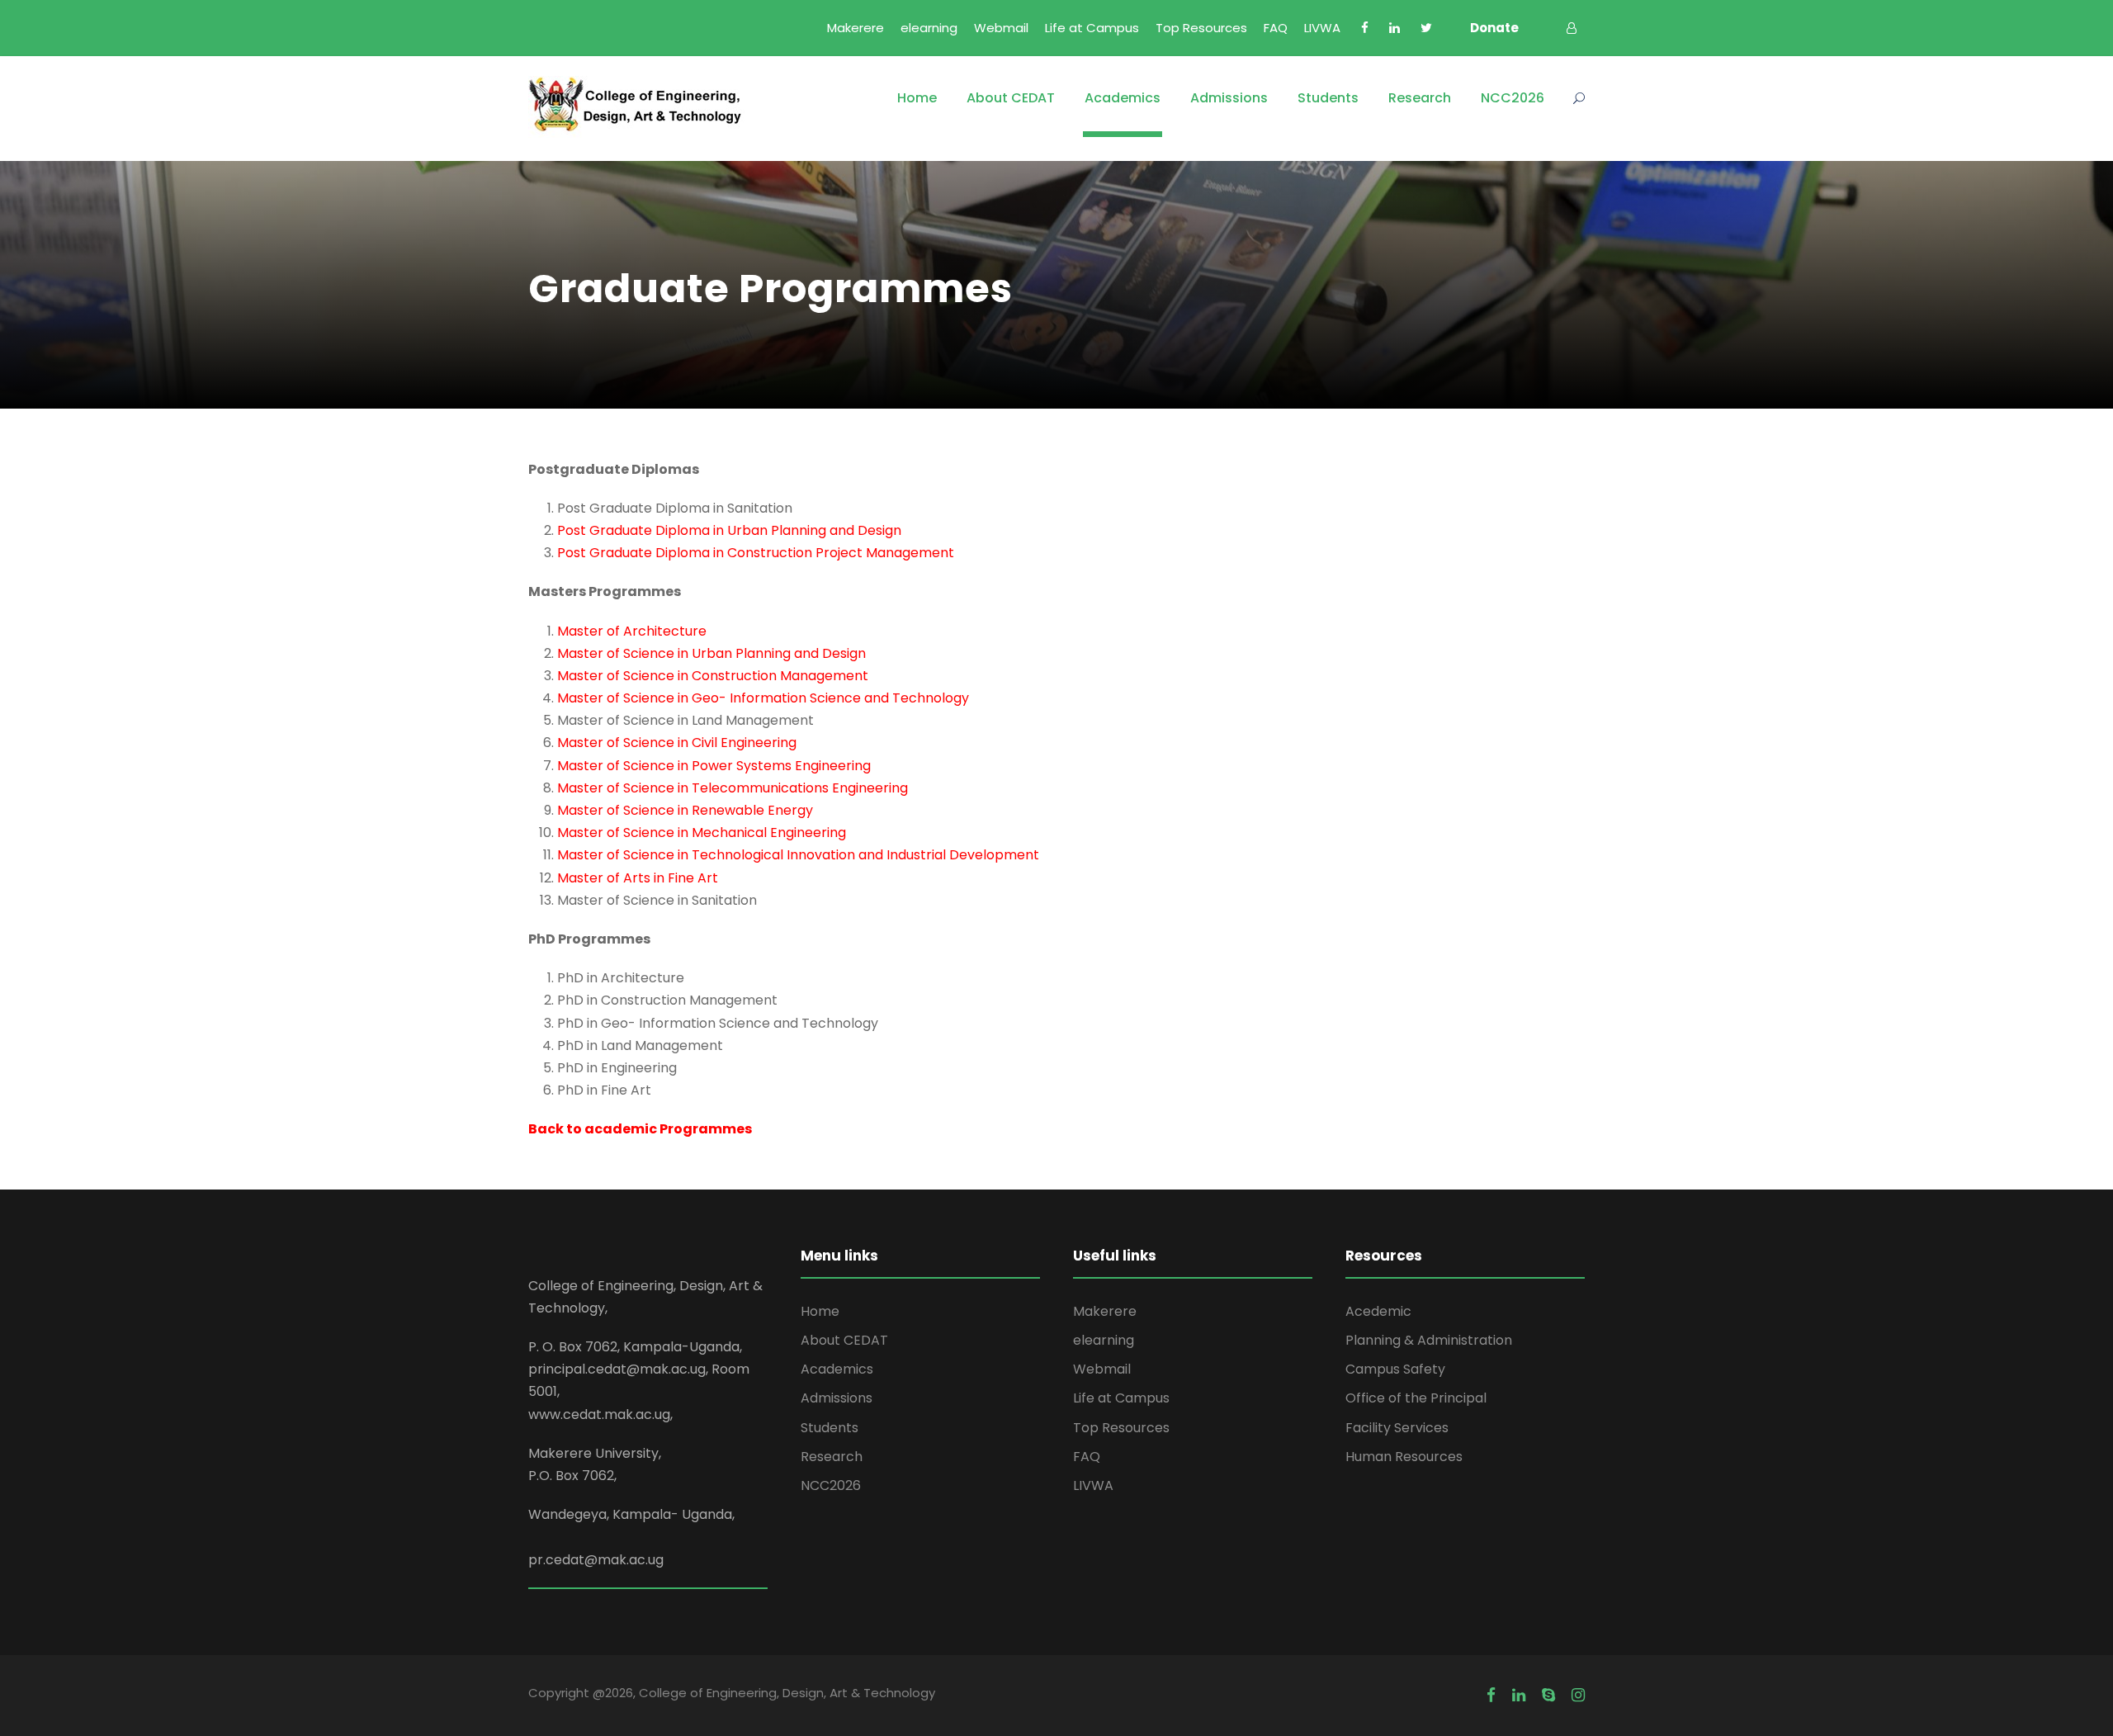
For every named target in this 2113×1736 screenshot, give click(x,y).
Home (917, 98)
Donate (1494, 28)
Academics (1123, 98)
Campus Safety (1395, 1369)
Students (1328, 98)
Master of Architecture (632, 631)
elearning (929, 28)
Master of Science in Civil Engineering (677, 743)
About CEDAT (1011, 98)
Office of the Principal (1416, 1398)
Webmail (1001, 28)
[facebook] (1365, 28)
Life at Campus (1092, 28)
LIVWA (1322, 28)
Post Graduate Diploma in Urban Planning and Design (729, 530)
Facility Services (1397, 1428)
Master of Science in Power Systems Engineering (714, 766)
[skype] (1548, 1696)
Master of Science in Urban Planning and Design (711, 653)
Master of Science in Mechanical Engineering (702, 833)
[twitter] (1426, 28)
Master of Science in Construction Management (713, 676)
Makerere (856, 28)
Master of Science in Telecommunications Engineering (733, 788)
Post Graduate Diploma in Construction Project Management (756, 553)
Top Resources (1201, 28)
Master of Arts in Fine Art (638, 878)
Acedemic (1378, 1311)
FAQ (1276, 28)
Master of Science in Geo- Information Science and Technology (763, 698)
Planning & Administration (1429, 1340)
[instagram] (1578, 1696)
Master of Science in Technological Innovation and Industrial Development (798, 855)
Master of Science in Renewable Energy (685, 810)
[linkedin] (1394, 28)
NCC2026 (1513, 98)
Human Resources (1404, 1457)
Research (1420, 98)
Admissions (1229, 98)
